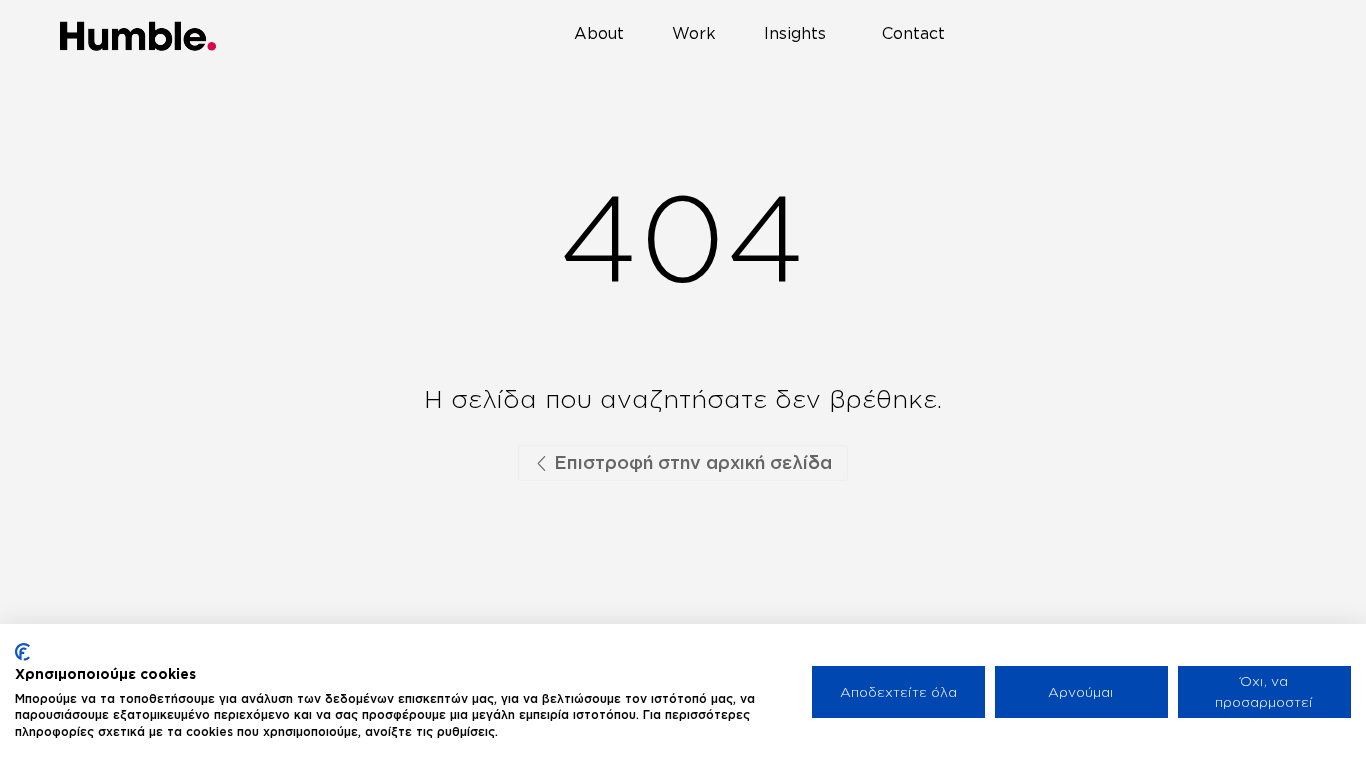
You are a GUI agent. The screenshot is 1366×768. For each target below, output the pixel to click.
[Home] (138, 36)
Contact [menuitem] (913, 38)
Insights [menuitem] (803, 38)
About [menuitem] (607, 38)
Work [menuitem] (702, 38)
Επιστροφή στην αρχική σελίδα (690, 462)
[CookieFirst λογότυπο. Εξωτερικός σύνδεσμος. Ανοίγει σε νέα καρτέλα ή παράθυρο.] (22, 652)
